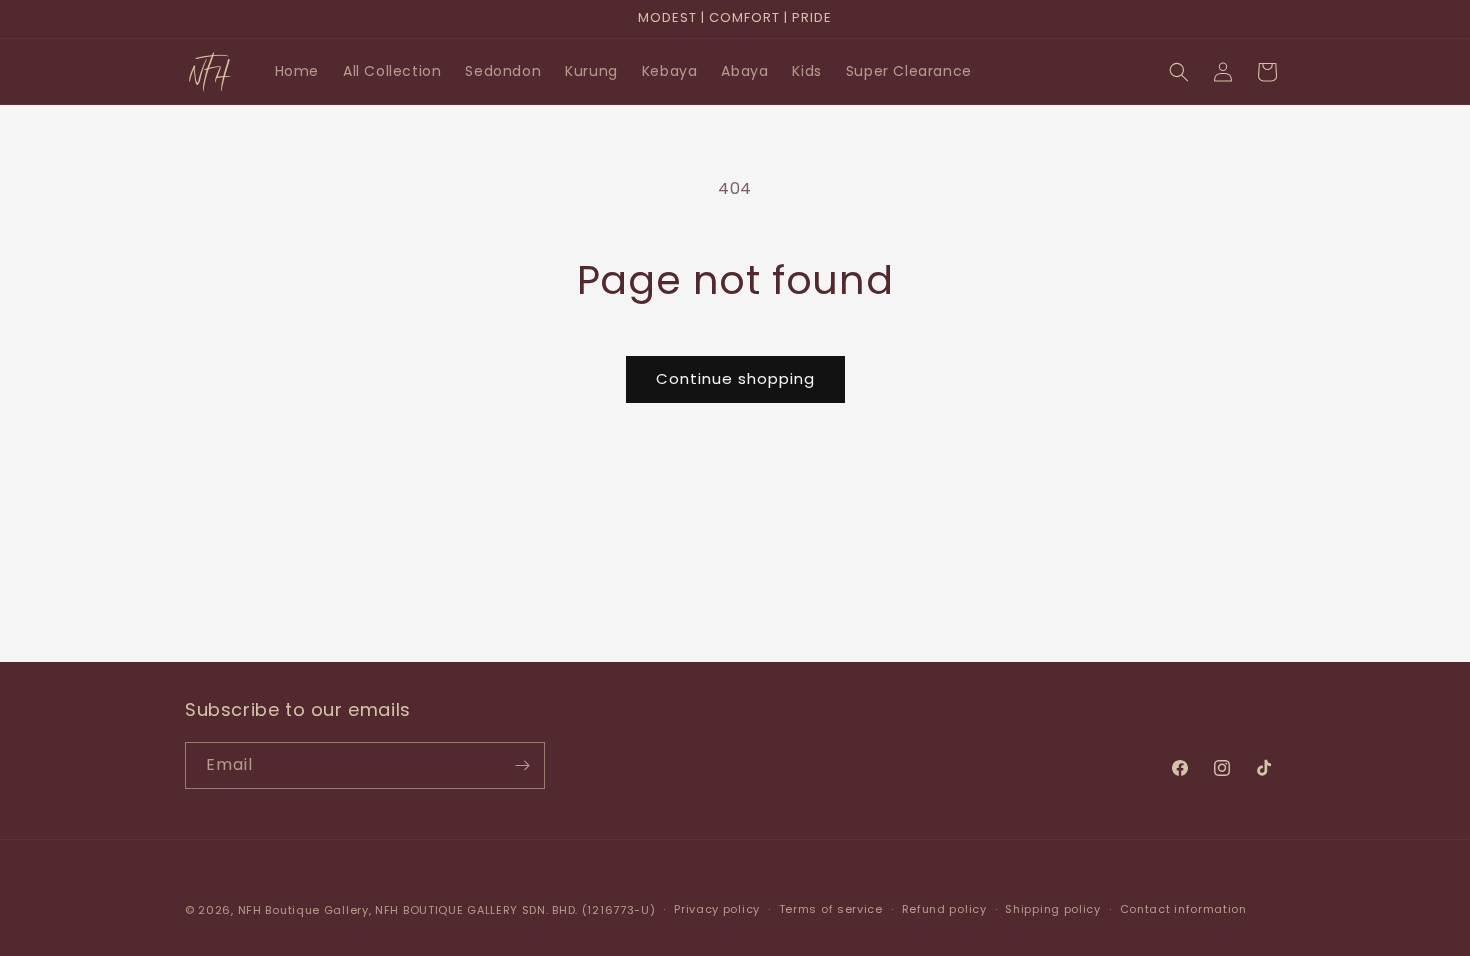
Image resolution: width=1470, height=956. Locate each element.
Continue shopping (735, 378)
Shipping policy (1053, 909)
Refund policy (944, 909)
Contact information (1183, 909)
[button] (1179, 72)
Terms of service (831, 909)
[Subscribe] (522, 765)
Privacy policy (717, 909)
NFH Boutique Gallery (303, 910)
